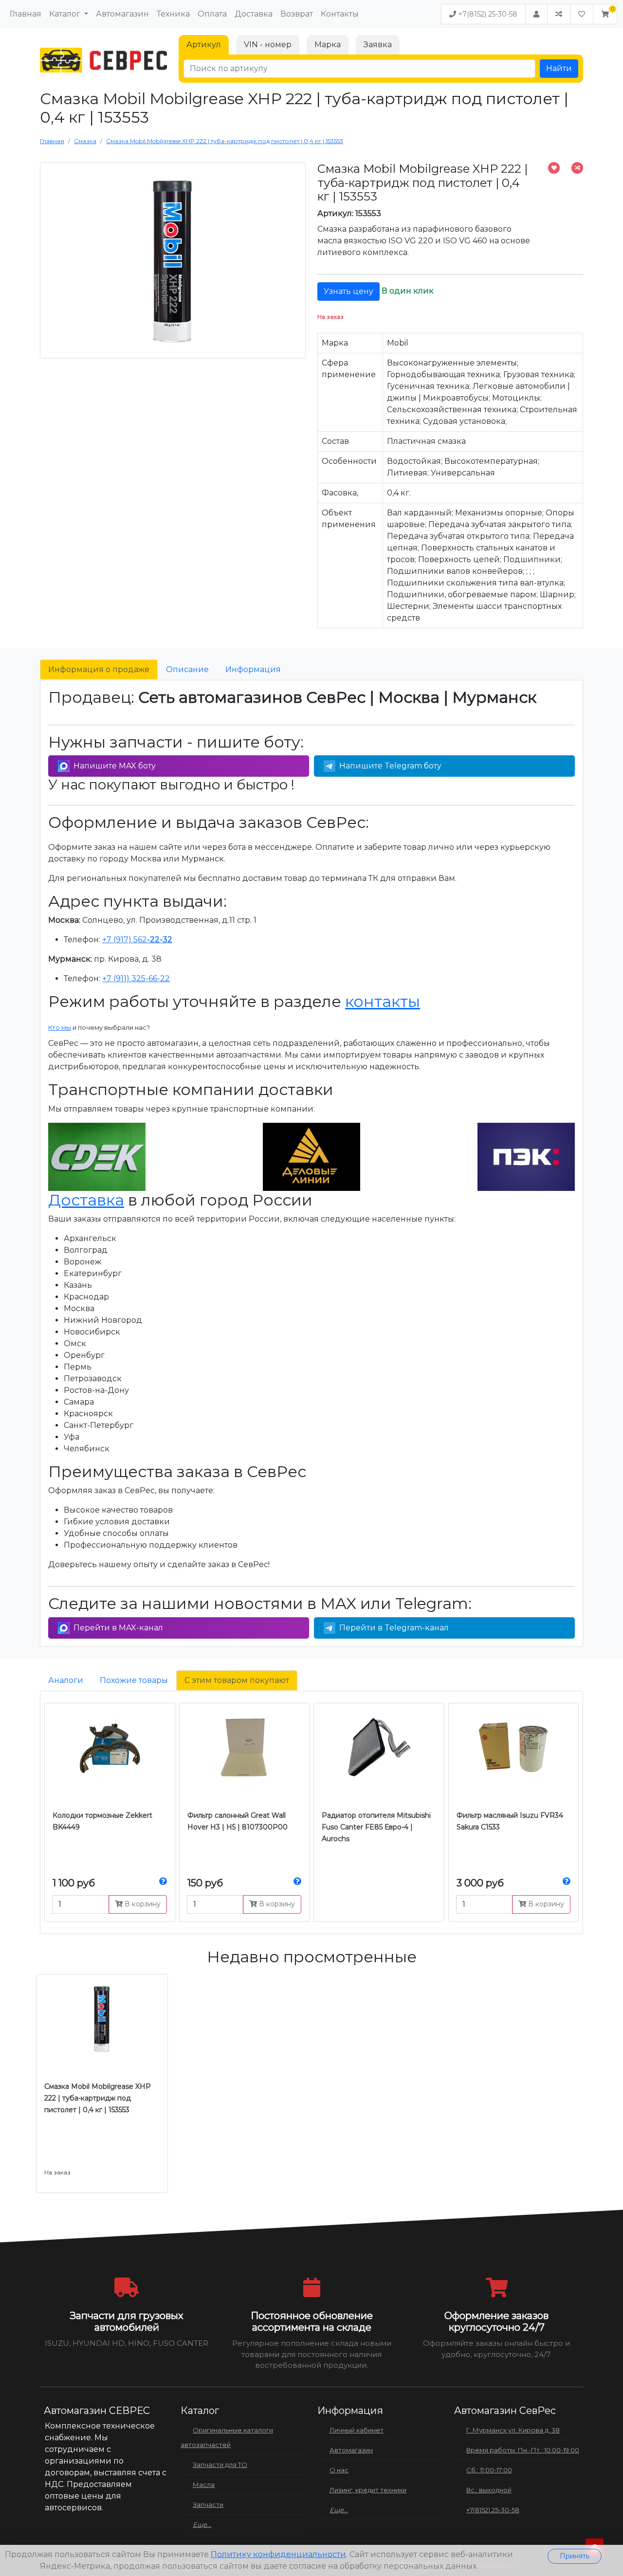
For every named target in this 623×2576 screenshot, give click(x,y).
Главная (26, 14)
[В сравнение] (577, 168)
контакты (383, 1001)
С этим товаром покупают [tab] (237, 1680)
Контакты (340, 14)
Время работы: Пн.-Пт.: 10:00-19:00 (523, 2450)
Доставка (254, 14)
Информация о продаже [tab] (99, 669)
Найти (559, 68)
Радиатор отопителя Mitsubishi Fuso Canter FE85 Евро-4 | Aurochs (376, 1827)
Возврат (297, 14)
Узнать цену (348, 291)
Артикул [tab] (204, 45)
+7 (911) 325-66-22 (136, 978)
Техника (173, 14)
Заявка (378, 45)
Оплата (212, 14)
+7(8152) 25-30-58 (487, 14)
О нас (339, 2470)
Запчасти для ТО (220, 2465)
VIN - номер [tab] (268, 45)
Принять (575, 2556)
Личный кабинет (357, 2430)
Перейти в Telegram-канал (394, 1628)
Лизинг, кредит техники (368, 2490)
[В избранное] (554, 168)
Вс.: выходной (489, 2490)
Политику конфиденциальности (278, 2554)
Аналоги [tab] (66, 1680)
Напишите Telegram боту (390, 766)
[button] (605, 14)
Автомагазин (122, 14)
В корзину (142, 1904)
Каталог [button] (66, 14)
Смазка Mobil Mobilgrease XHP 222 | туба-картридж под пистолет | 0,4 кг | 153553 (98, 2098)
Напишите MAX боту (115, 766)
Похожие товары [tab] (134, 1680)
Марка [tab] (328, 45)
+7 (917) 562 (137, 940)
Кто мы (60, 1027)
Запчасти (208, 2504)
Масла (204, 2485)
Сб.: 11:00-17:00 (489, 2470)
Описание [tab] (187, 669)
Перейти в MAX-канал (118, 1628)
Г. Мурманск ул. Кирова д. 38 (513, 2430)
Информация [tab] (253, 669)
